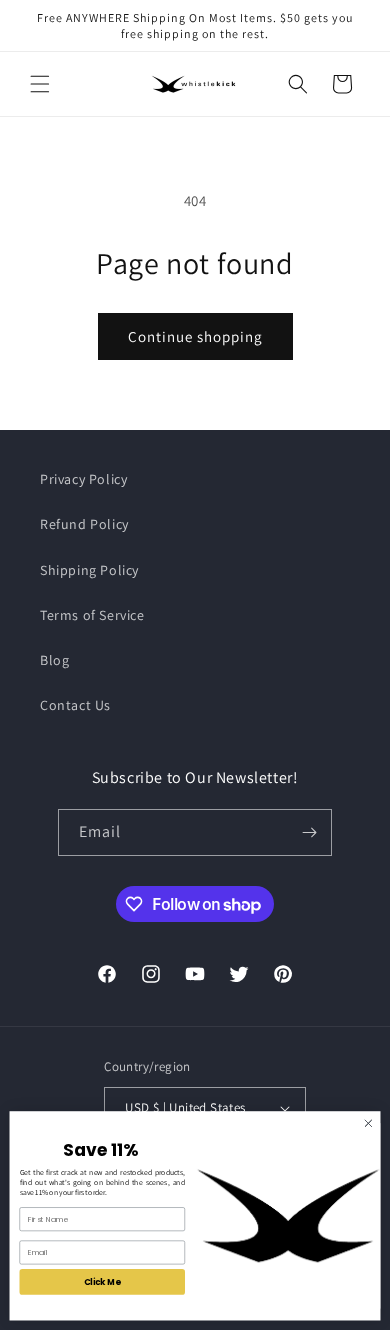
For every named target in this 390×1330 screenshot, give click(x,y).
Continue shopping (195, 336)
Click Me (102, 1282)
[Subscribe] (309, 832)
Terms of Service (92, 615)
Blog (54, 660)
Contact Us (75, 705)
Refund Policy (84, 524)
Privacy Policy (83, 479)
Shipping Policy (89, 570)
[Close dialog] (368, 1123)
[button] (40, 84)
